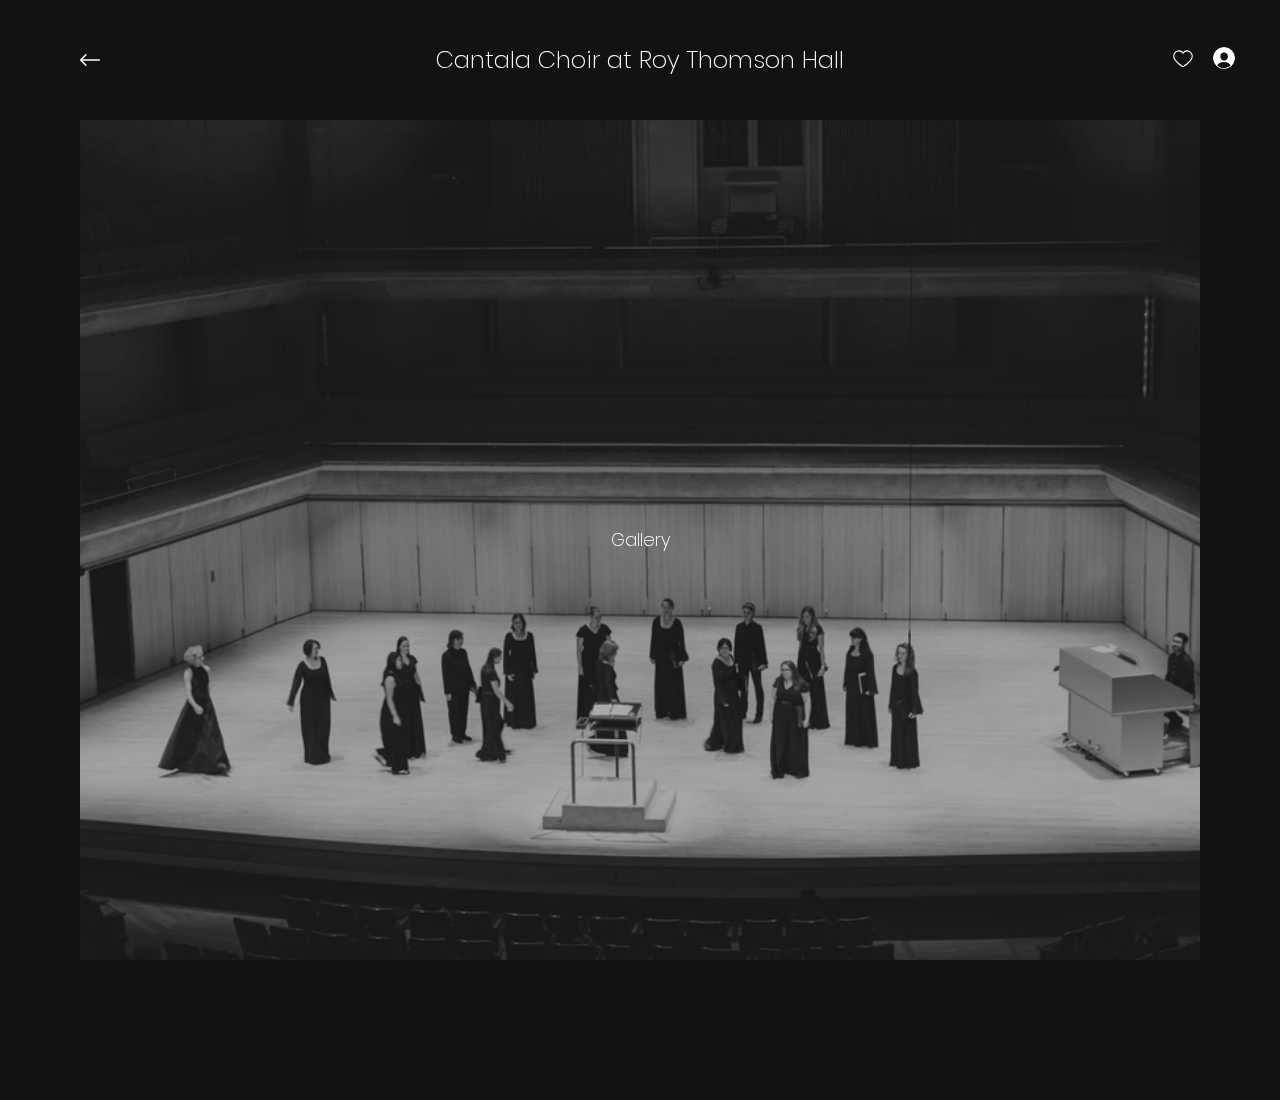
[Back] (105, 60)
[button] (640, 60)
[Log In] (1206, 58)
